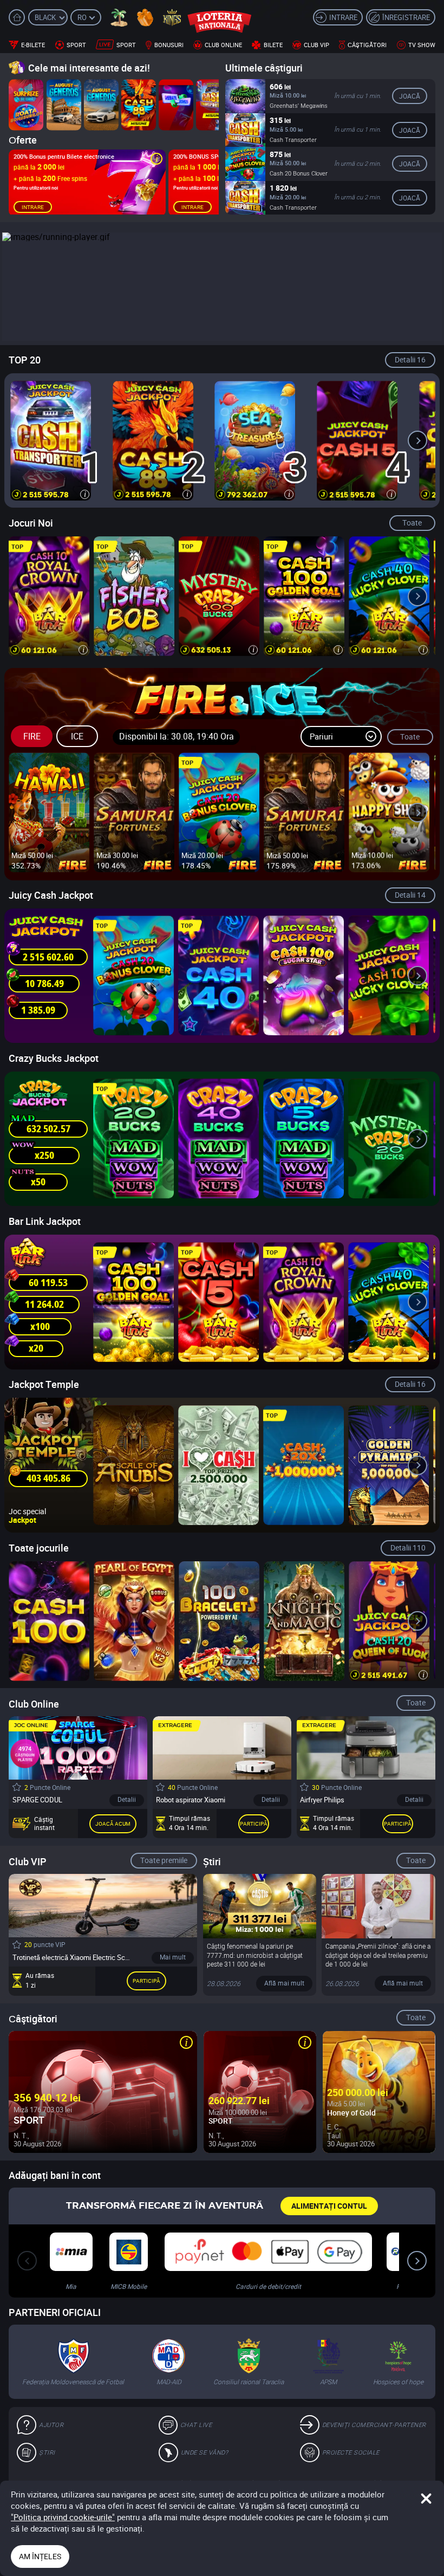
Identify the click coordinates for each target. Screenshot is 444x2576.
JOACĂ (410, 96)
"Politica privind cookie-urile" (63, 2517)
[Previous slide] (27, 440)
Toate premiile (164, 1860)
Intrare (33, 207)
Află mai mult (284, 1983)
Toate (412, 523)
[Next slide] (417, 440)
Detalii (410, 359)
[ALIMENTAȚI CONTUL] (329, 2206)
